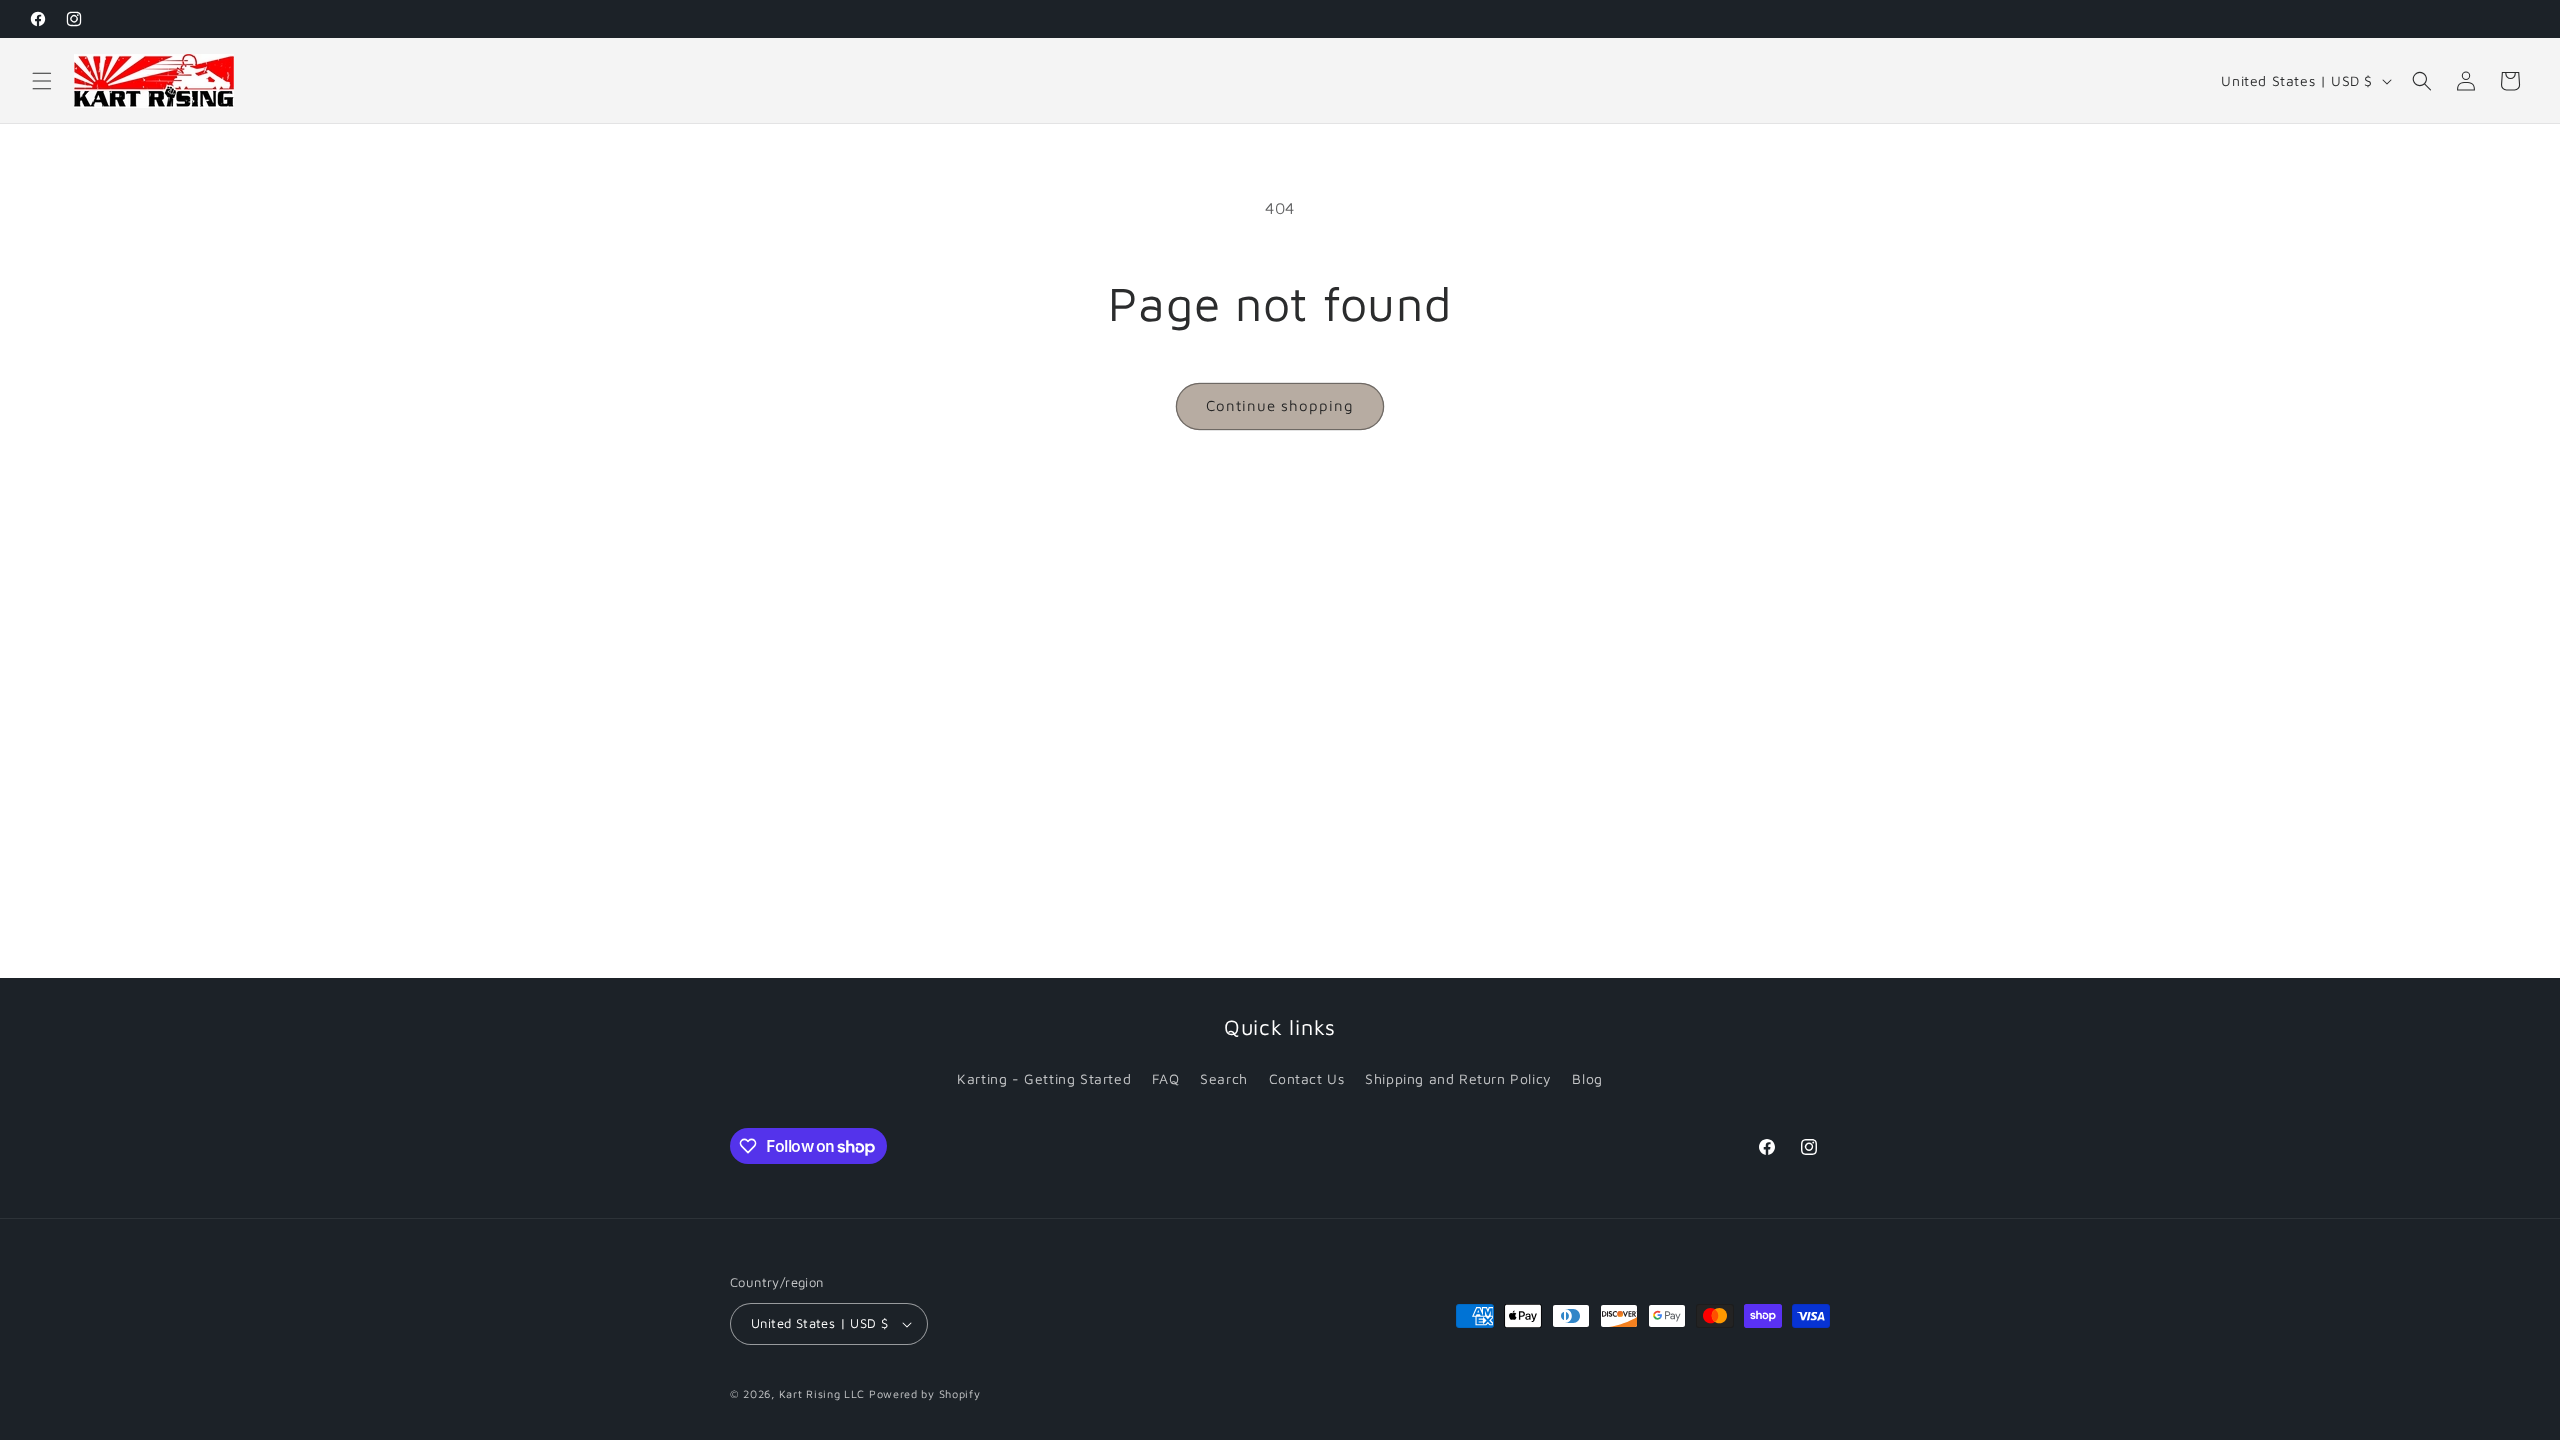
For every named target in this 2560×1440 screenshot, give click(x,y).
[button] (42, 81)
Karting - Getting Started (1044, 1078)
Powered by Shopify (925, 1393)
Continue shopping (1280, 405)
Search (1224, 1078)
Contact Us (1307, 1078)
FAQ (1166, 1078)
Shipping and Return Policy (1458, 1078)
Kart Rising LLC (822, 1393)
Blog (1587, 1078)
